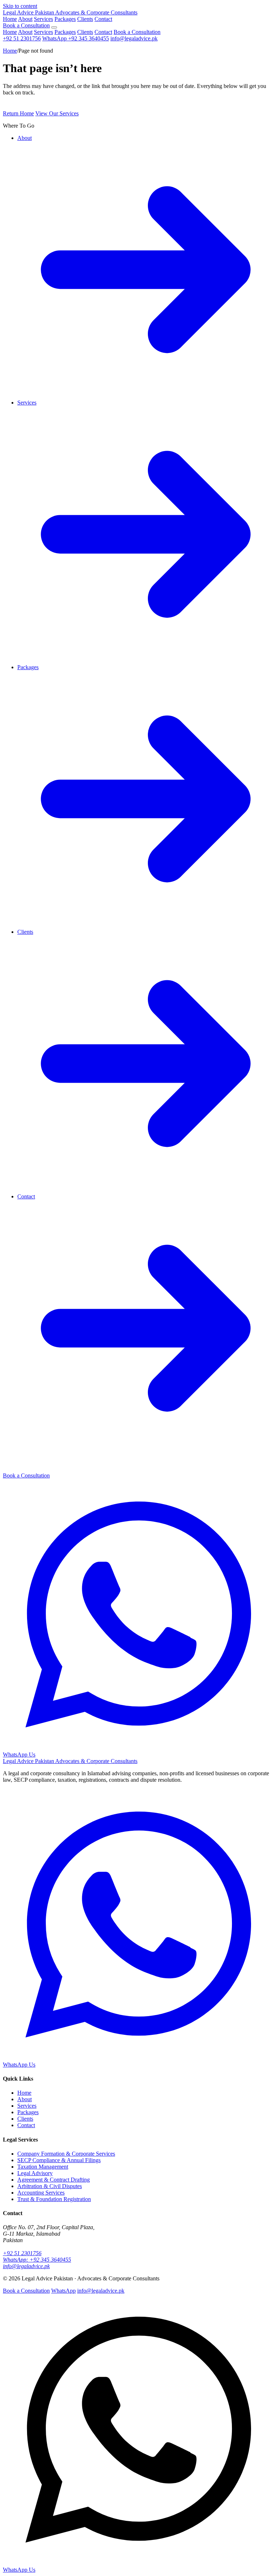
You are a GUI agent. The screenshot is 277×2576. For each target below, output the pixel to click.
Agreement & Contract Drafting (54, 2180)
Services (43, 19)
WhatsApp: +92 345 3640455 (37, 2260)
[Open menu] (54, 27)
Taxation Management (43, 2167)
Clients (85, 19)
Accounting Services (41, 2193)
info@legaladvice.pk (134, 38)
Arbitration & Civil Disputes (50, 2186)
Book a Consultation (26, 25)
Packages (65, 19)
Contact (103, 19)
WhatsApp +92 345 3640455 (76, 38)
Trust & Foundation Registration (54, 2199)
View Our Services (57, 113)
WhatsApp (63, 2291)
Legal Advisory (35, 2173)
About (25, 19)
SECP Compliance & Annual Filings (59, 2160)
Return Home (18, 113)
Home (10, 19)
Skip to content (20, 6)
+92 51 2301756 (22, 38)
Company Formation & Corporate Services (66, 2154)
